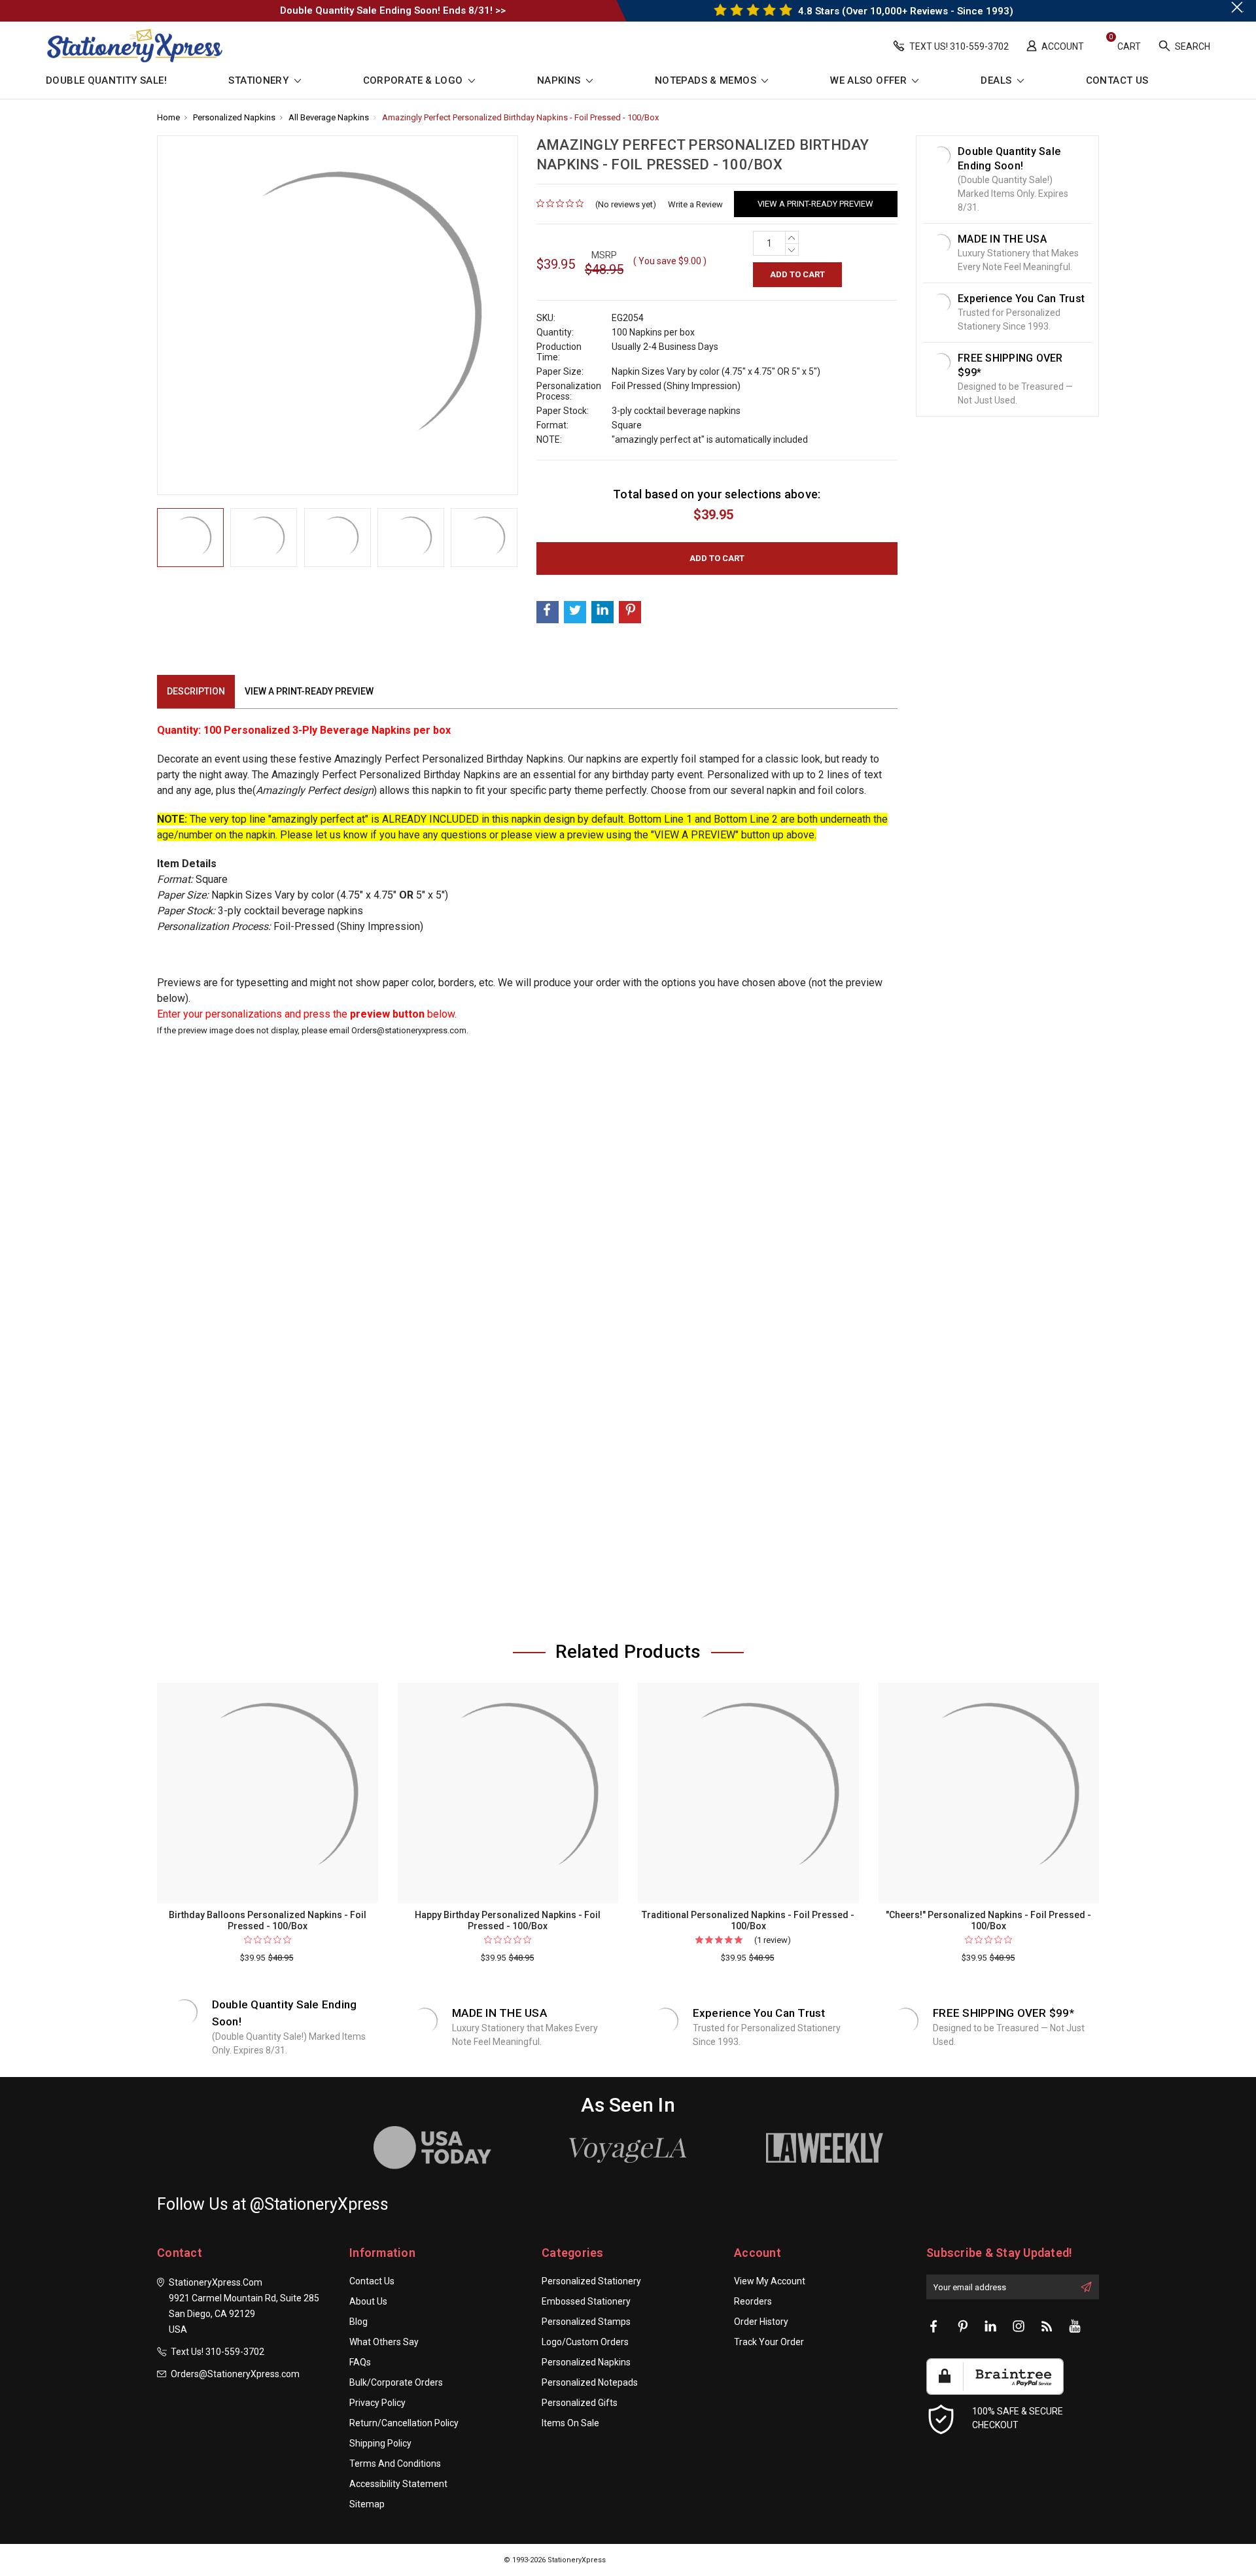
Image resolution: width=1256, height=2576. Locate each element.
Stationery (260, 81)
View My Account (770, 2281)
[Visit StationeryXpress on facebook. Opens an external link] (934, 2327)
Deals (997, 81)
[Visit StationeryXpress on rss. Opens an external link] (1047, 2327)
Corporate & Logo (414, 81)
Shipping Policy (380, 2443)
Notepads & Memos (707, 81)
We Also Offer (870, 81)
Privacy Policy (377, 2403)
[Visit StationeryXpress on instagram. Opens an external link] (1019, 2327)
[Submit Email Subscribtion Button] (1086, 2287)
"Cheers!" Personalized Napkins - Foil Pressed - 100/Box (988, 1920)
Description (196, 691)
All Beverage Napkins (329, 117)
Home (168, 117)
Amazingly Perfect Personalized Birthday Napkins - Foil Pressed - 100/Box (520, 117)
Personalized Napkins (234, 117)
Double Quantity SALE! (106, 81)
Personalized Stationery (591, 2281)
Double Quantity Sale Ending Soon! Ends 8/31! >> (393, 10)
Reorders (753, 2301)
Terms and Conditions (395, 2464)
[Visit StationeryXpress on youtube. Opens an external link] (1075, 2327)
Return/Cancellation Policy (404, 2423)
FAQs (360, 2362)
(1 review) (773, 1940)
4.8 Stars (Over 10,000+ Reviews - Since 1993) (904, 11)
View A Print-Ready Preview (815, 204)
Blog (358, 2322)
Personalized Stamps (586, 2322)
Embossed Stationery (586, 2301)
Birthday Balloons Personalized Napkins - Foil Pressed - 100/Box (268, 1920)
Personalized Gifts (580, 2403)
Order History (761, 2322)
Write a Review (695, 204)
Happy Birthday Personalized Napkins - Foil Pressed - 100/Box (508, 1920)
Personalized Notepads (590, 2382)
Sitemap (367, 2504)
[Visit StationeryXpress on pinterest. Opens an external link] (962, 2327)
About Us (368, 2301)
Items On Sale (570, 2423)
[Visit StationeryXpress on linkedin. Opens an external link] (990, 2327)
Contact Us (1117, 81)
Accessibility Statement (398, 2484)
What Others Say (384, 2342)
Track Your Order (769, 2342)
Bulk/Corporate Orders (396, 2382)
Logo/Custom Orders (585, 2342)
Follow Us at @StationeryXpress (273, 2204)
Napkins (560, 81)
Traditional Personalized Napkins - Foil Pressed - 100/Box (748, 1920)
